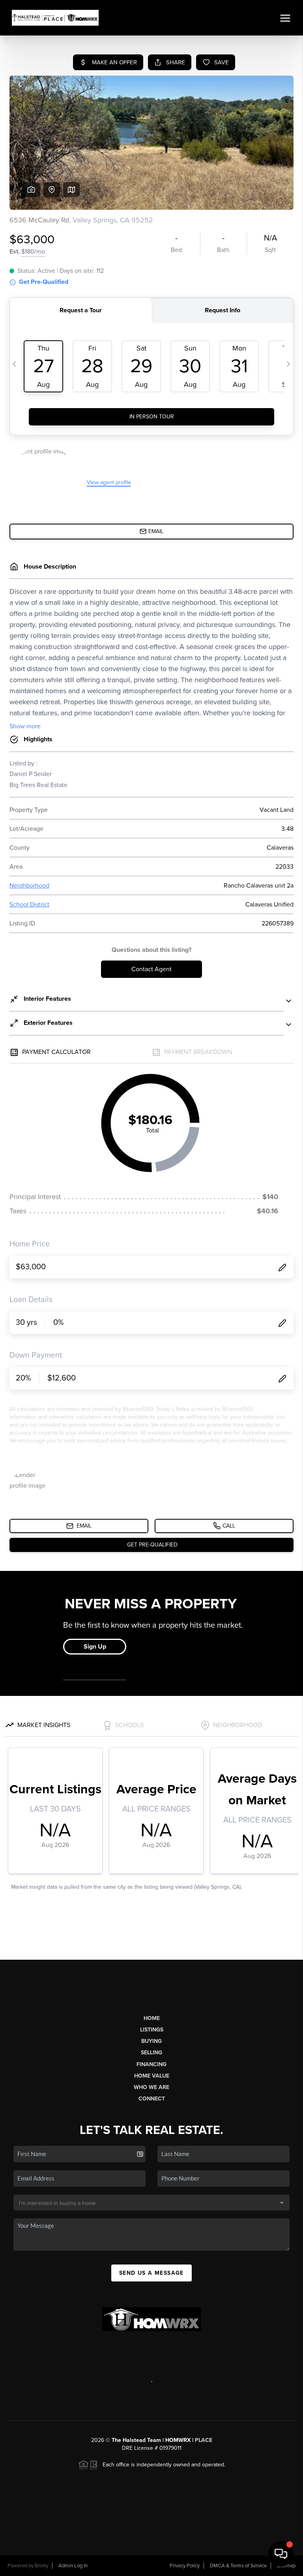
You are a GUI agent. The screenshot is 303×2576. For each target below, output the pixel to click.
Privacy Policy (185, 2566)
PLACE (204, 2440)
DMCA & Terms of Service (238, 2566)
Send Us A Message (151, 2273)
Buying (151, 2041)
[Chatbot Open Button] (281, 2554)
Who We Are (151, 2087)
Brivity (41, 2566)
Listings (152, 2030)
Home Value (152, 2076)
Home (152, 2018)
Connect (152, 2099)
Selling (151, 2053)
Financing (151, 2064)
